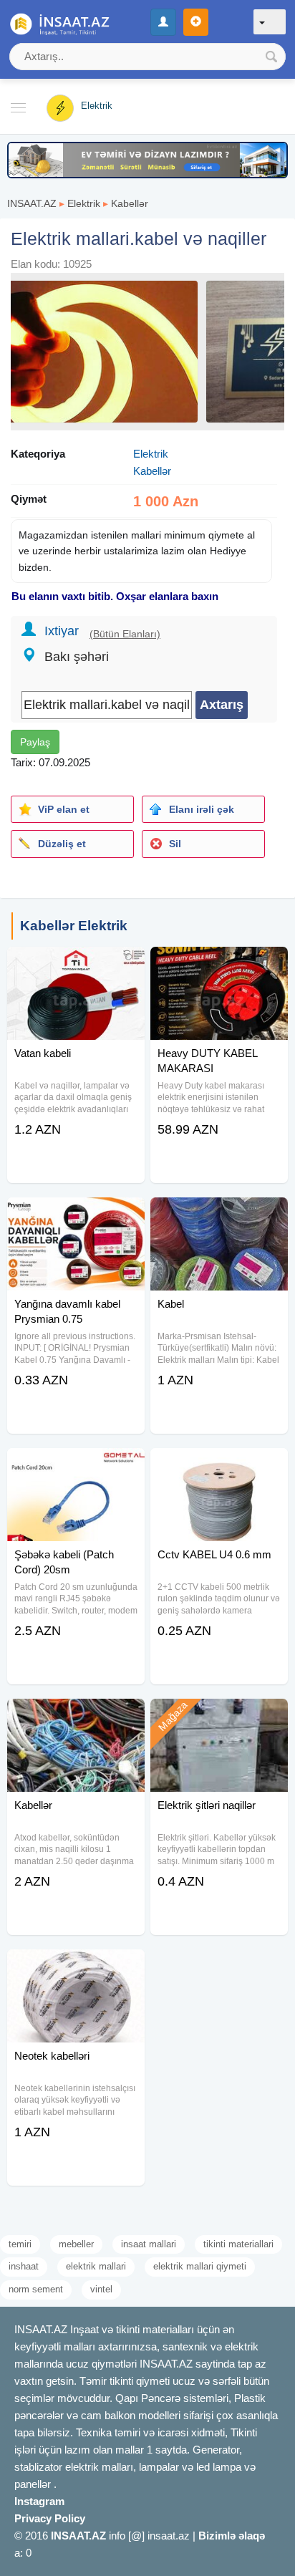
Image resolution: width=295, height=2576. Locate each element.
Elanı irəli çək (202, 809)
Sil (175, 844)
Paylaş (35, 742)
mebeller (76, 2244)
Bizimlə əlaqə (232, 2536)
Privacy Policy (50, 2518)
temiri (20, 2244)
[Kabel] (219, 1215)
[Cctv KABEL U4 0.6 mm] (219, 1466)
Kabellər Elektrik (74, 926)
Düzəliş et (62, 844)
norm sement (36, 2289)
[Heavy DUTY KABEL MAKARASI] (219, 965)
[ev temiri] (147, 159)
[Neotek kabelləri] (76, 1967)
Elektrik (84, 203)
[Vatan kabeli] (76, 965)
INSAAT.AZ (32, 203)
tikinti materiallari (238, 2244)
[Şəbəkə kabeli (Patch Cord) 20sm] (76, 1466)
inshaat (24, 2266)
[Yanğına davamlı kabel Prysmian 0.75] (76, 1215)
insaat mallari (149, 2244)
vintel (101, 2289)
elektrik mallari (96, 2266)
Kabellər (130, 203)
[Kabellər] (76, 1717)
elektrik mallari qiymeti (200, 2266)
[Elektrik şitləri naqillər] (219, 1717)
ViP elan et (64, 809)
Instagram (39, 2501)
